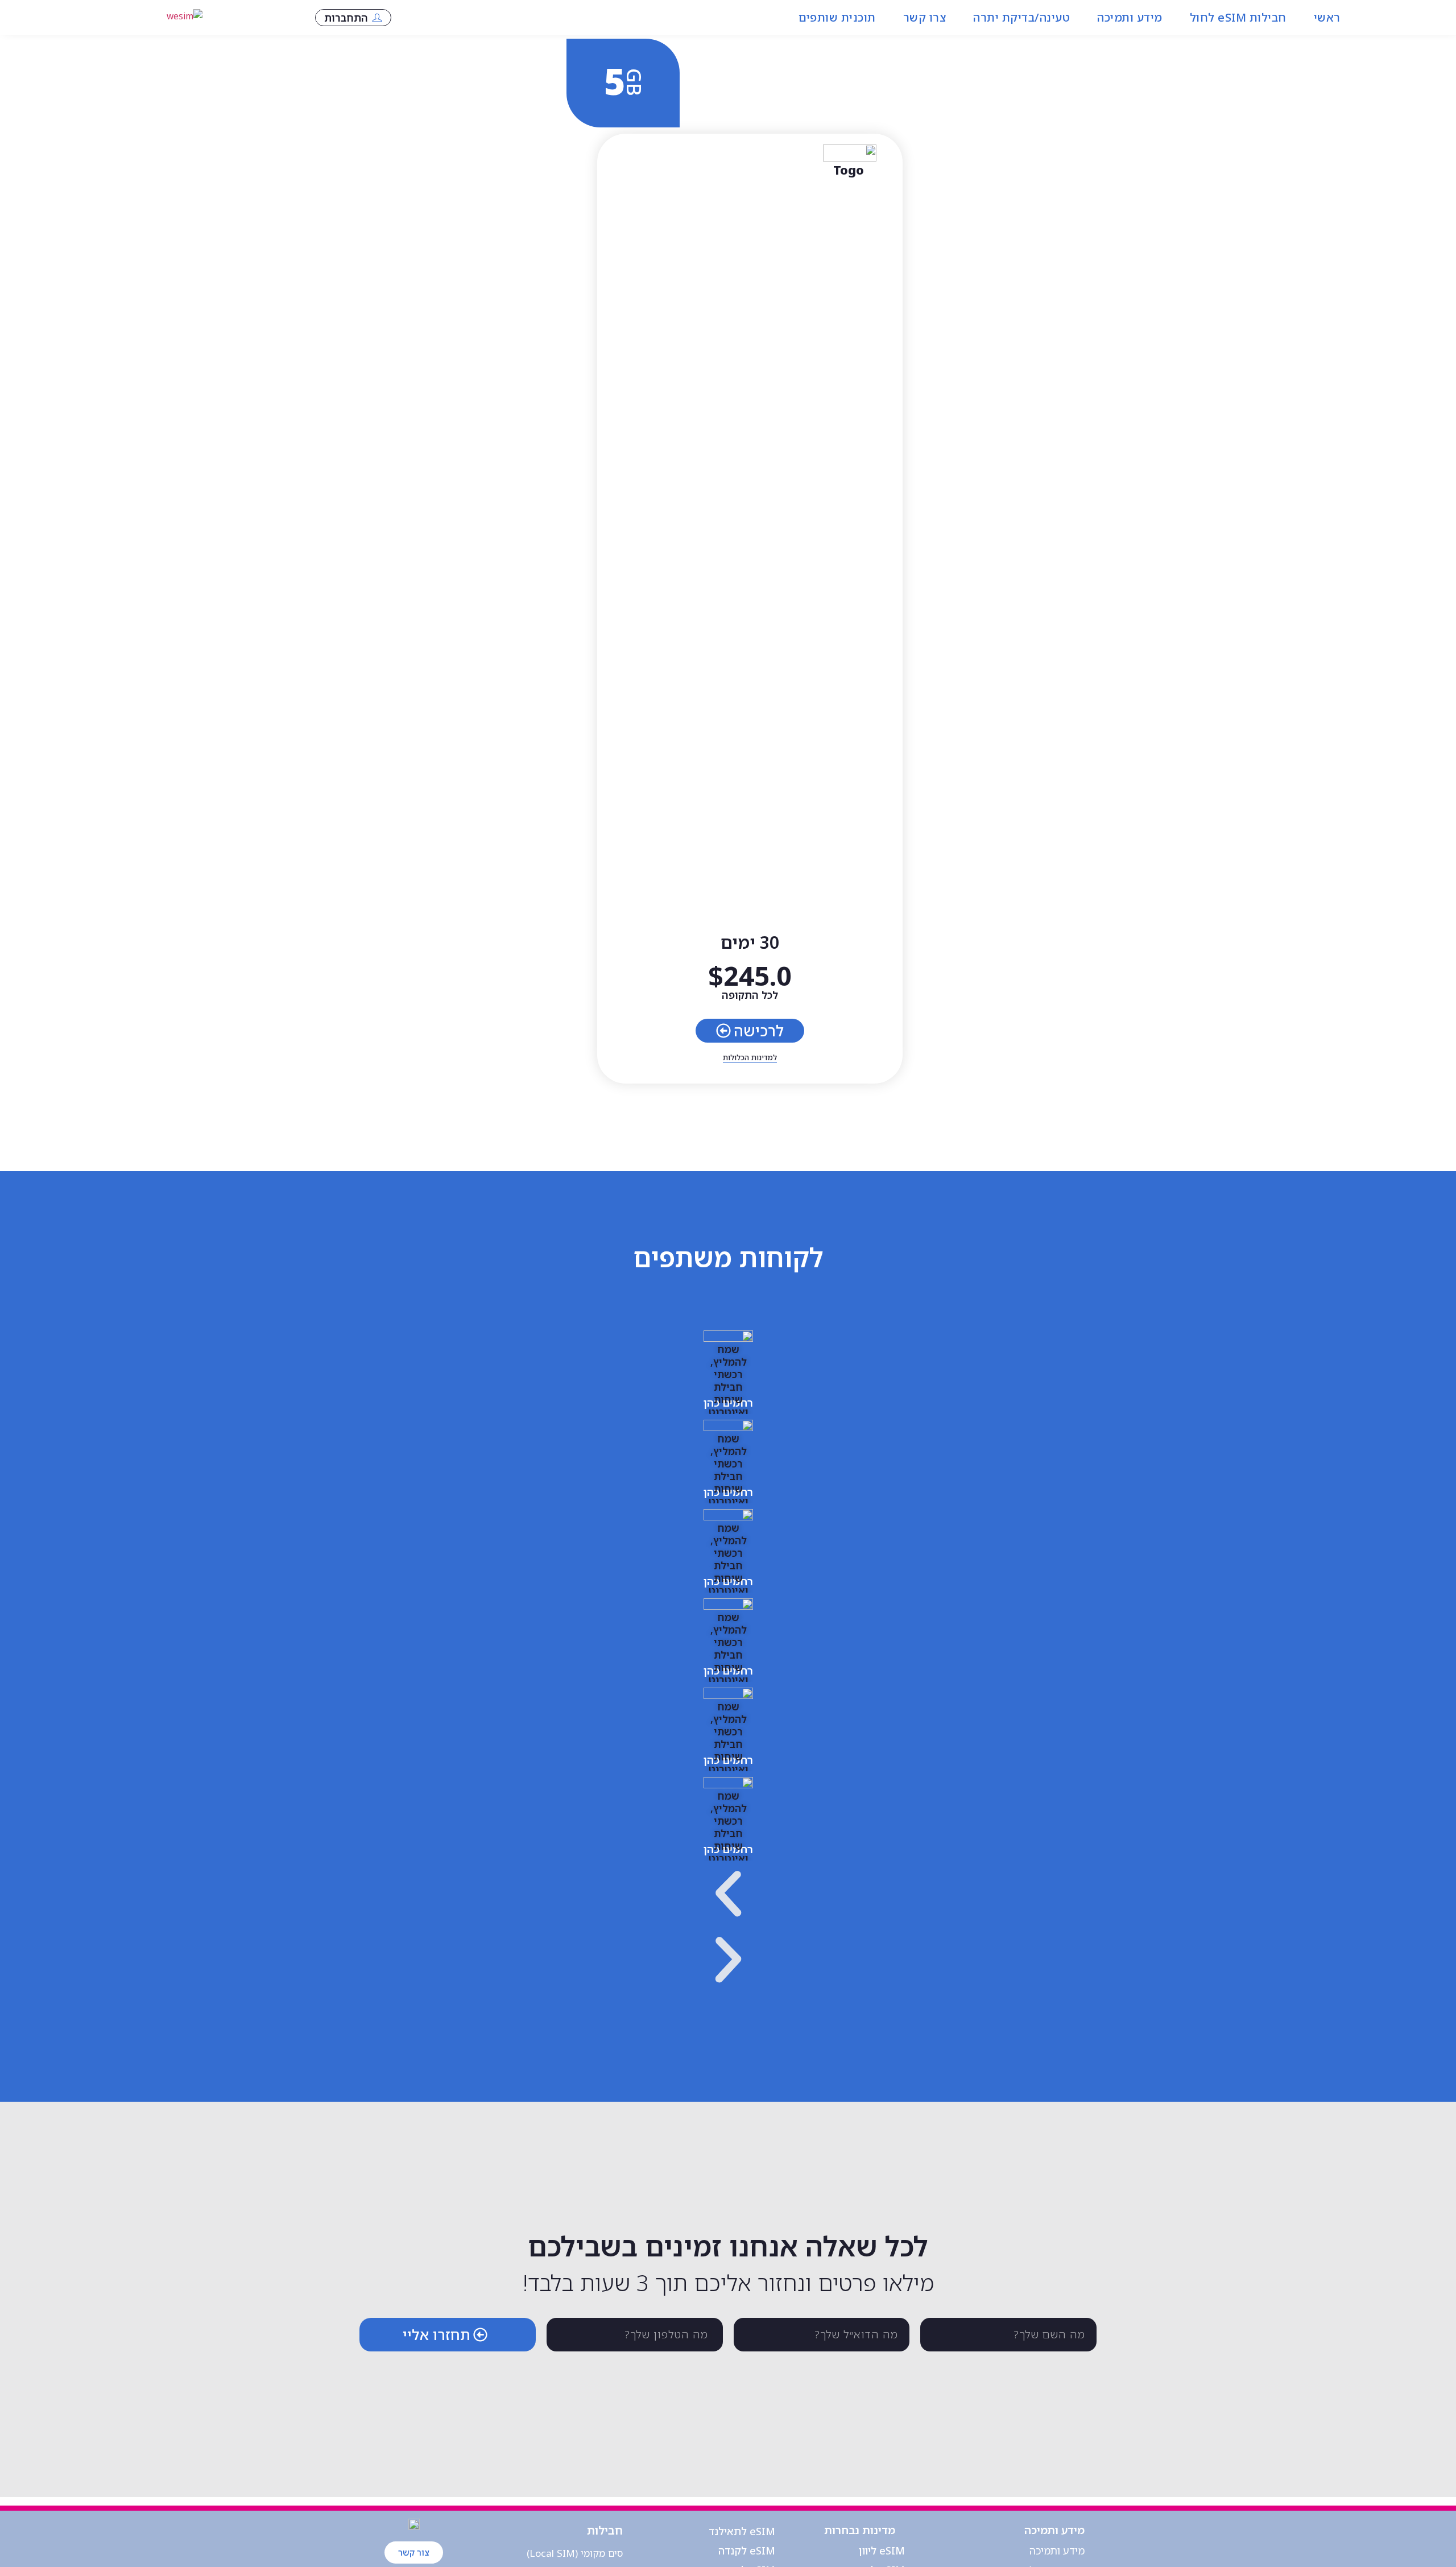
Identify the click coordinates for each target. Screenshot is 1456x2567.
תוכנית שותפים (837, 17)
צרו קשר (925, 17)
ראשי (1327, 17)
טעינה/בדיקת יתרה (1021, 17)
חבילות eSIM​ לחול (1238, 17)
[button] (728, 1896)
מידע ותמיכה (1130, 17)
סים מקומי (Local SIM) (575, 2553)
